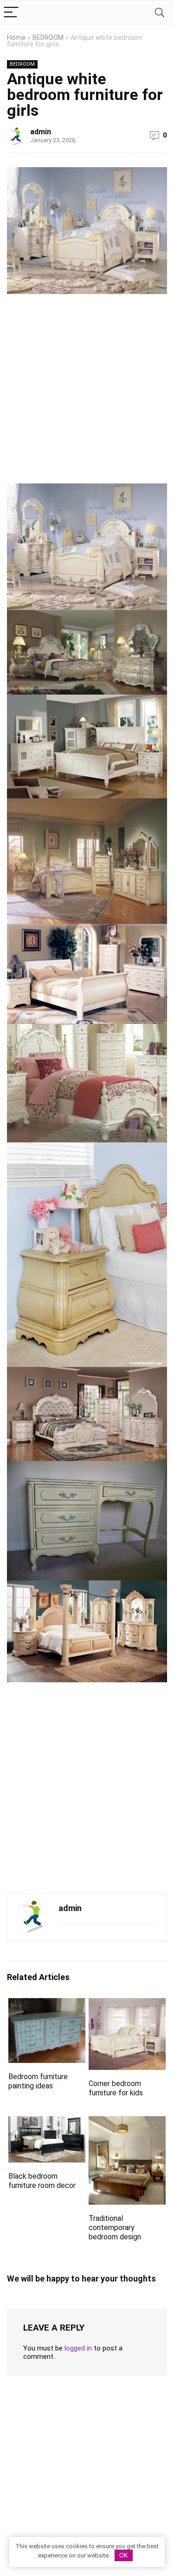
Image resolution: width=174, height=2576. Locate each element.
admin (41, 132)
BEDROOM (48, 38)
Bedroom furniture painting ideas (38, 2081)
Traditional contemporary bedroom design (115, 2228)
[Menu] (11, 13)
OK (124, 2555)
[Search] (160, 13)
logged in (78, 2348)
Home (16, 38)
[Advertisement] (87, 392)
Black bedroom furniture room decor (42, 2181)
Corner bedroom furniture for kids (116, 2088)
